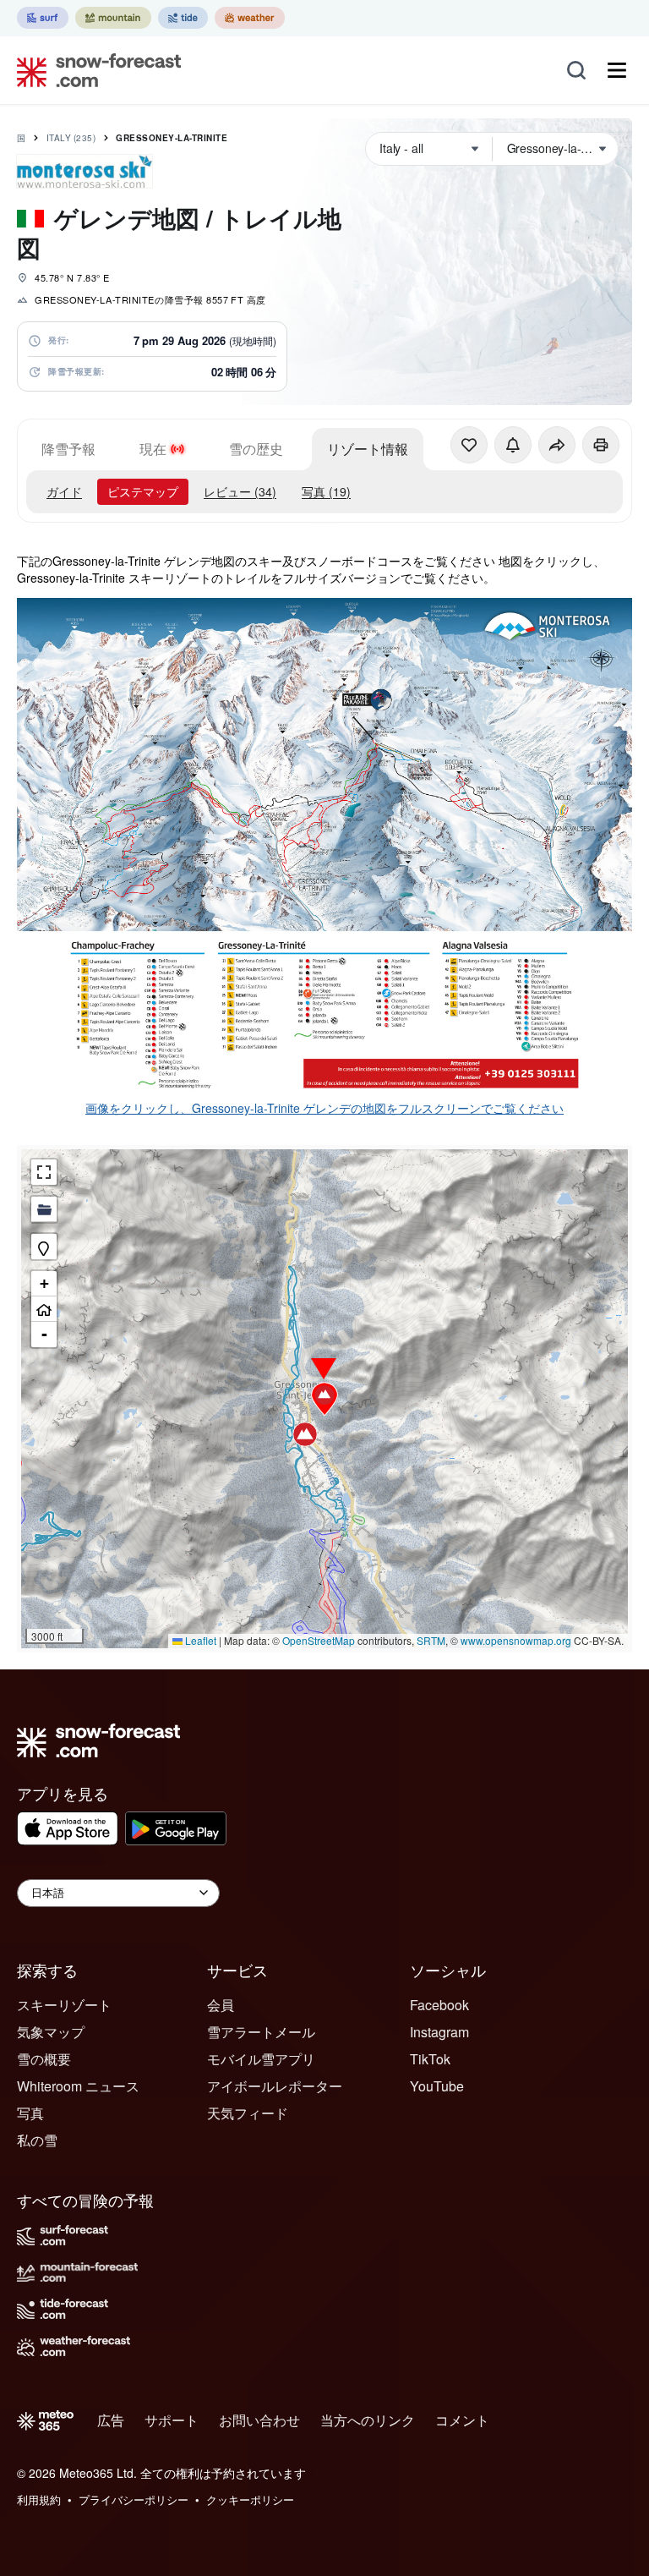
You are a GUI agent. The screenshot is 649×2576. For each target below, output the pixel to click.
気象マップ (51, 2032)
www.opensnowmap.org (516, 1640)
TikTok (430, 2059)
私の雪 (37, 2140)
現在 (153, 449)
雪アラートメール (261, 2032)
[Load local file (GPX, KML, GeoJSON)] (44, 1209)
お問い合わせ (259, 2420)
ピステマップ (143, 491)
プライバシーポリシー (134, 2499)
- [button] (44, 1334)
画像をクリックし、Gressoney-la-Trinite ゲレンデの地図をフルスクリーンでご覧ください (324, 1108)
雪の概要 (44, 2059)
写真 (30, 2113)
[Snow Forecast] (94, 70)
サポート (172, 2420)
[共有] (557, 445)
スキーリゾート (64, 2005)
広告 (111, 2420)
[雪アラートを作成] (513, 445)
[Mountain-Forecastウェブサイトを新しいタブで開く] (113, 18)
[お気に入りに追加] (469, 445)
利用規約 (39, 2499)
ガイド (64, 491)
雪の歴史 (256, 449)
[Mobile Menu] (617, 70)
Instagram (439, 2032)
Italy (71, 138)
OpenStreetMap (319, 1640)
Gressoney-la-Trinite (172, 138)
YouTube (437, 2086)
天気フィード (248, 2113)
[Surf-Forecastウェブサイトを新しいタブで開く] (43, 18)
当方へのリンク (368, 2420)
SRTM (431, 1640)
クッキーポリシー (250, 2499)
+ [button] (44, 1283)
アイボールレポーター (275, 2086)
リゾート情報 (368, 449)
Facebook (439, 2005)
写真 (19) (326, 491)
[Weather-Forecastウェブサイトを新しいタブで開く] (250, 18)
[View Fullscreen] (44, 1172)
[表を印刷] (601, 445)
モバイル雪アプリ (261, 2059)
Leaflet (199, 1640)
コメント (462, 2420)
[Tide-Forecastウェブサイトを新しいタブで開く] (183, 18)
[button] (324, 1399)
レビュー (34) (240, 491)
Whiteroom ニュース (78, 2086)
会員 (221, 2005)
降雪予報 (68, 449)
